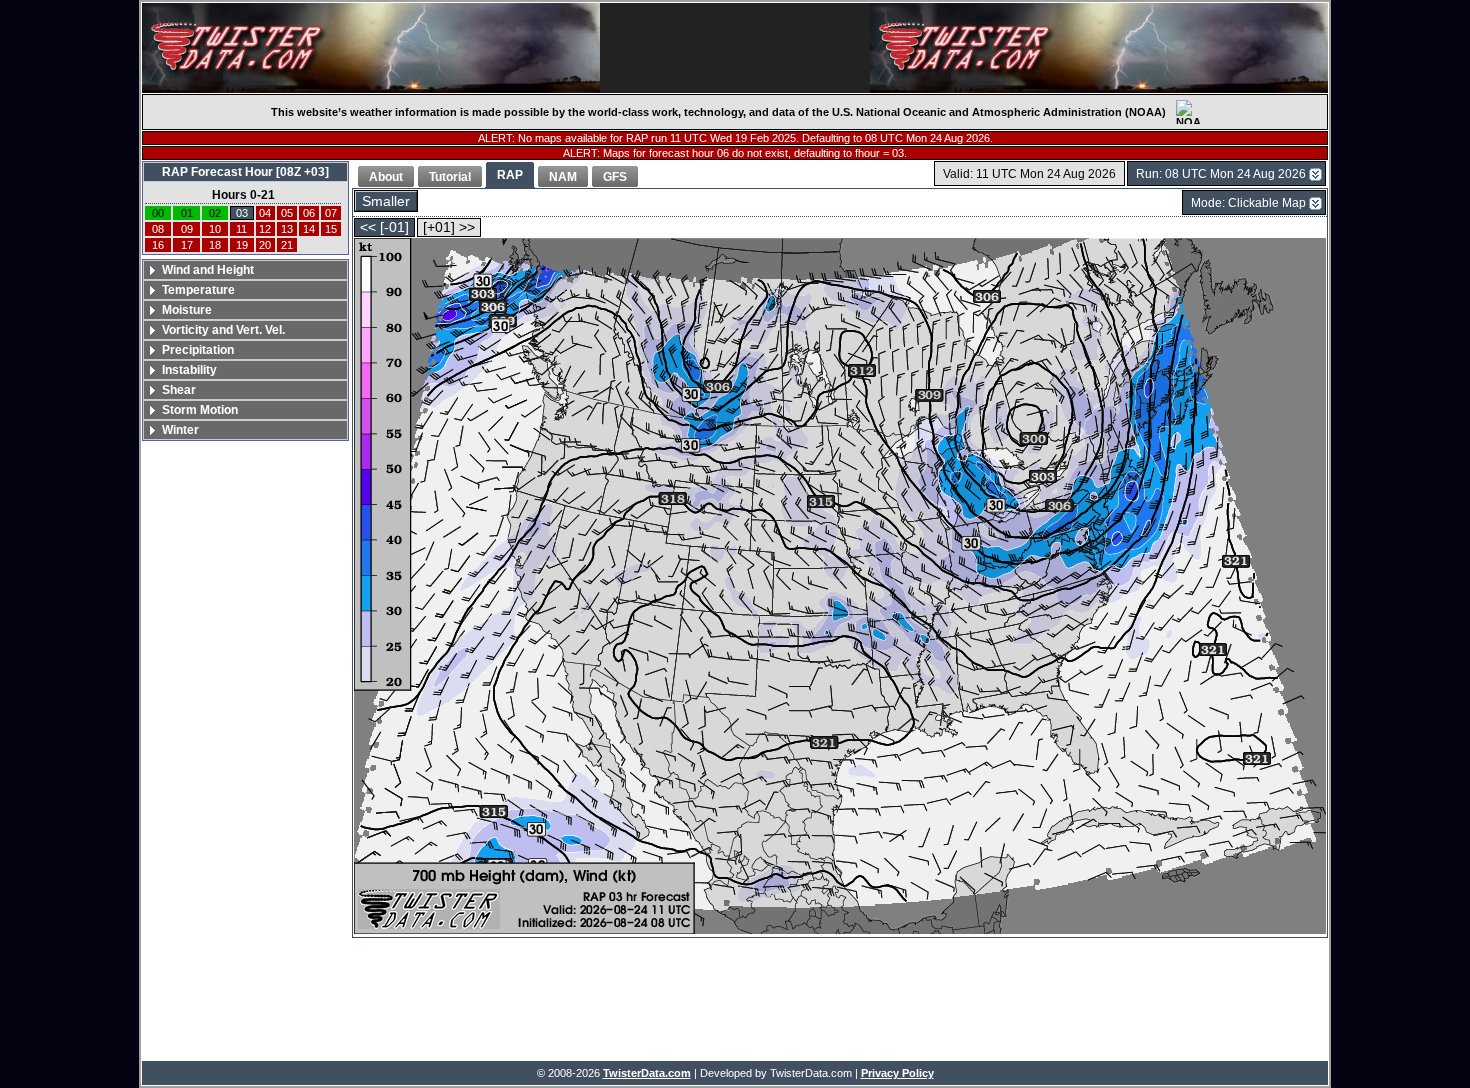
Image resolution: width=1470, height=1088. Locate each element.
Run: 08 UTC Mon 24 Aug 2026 (1221, 174)
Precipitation (198, 350)
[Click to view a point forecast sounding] (840, 587)
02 (215, 213)
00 (158, 213)
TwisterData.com (647, 1073)
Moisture (187, 310)
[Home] (371, 48)
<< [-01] (384, 227)
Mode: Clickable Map (1248, 203)
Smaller (386, 201)
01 (187, 213)
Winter (180, 430)
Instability (189, 370)
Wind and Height (208, 270)
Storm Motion (200, 410)
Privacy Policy (897, 1073)
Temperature (198, 290)
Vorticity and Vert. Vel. (223, 330)
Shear (179, 390)
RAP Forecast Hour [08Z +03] (245, 172)
